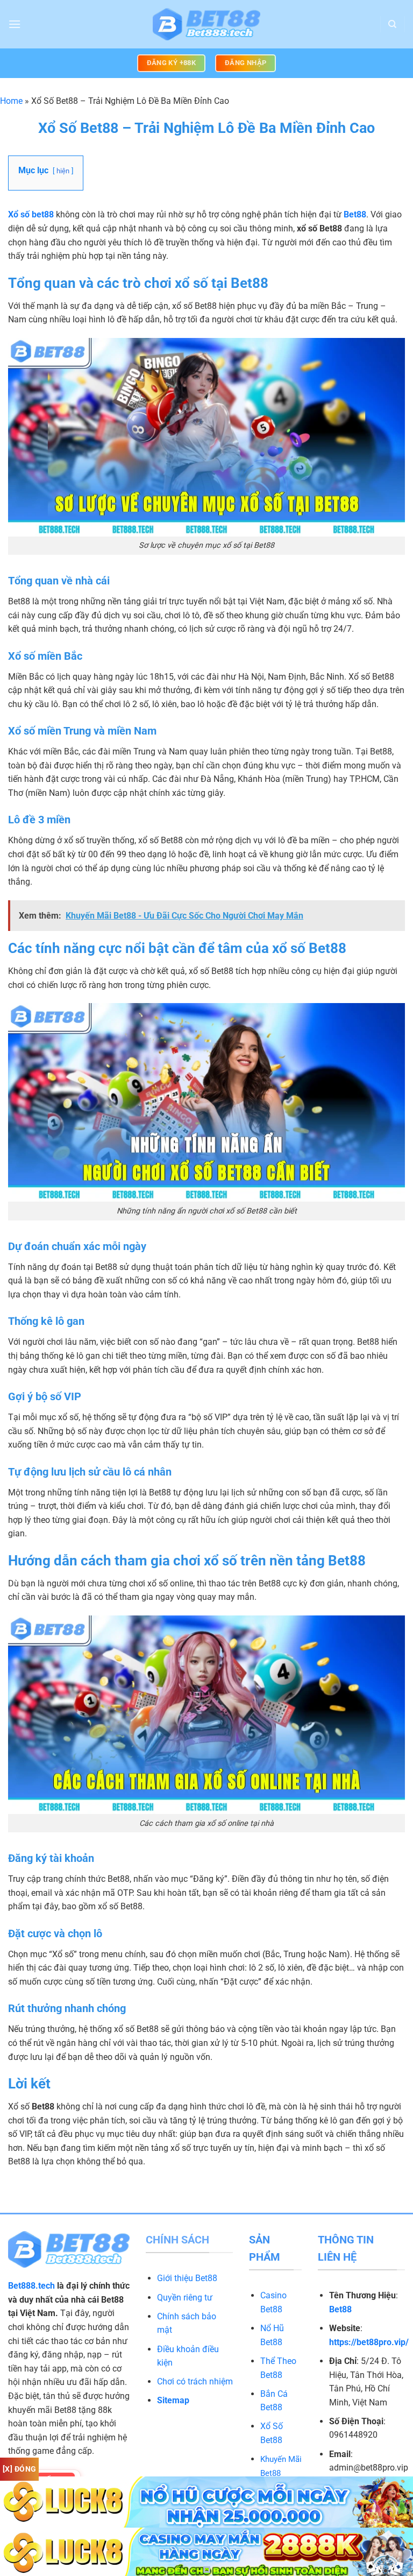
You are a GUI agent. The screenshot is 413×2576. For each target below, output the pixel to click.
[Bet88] (206, 24)
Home (11, 101)
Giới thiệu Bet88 (187, 2278)
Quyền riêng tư (185, 2298)
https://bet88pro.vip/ (369, 2342)
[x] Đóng (19, 2469)
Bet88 (355, 214)
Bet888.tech (31, 2286)
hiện (63, 171)
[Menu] (15, 24)
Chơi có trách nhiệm (195, 2381)
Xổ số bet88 (31, 214)
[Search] (392, 24)
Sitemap (173, 2400)
